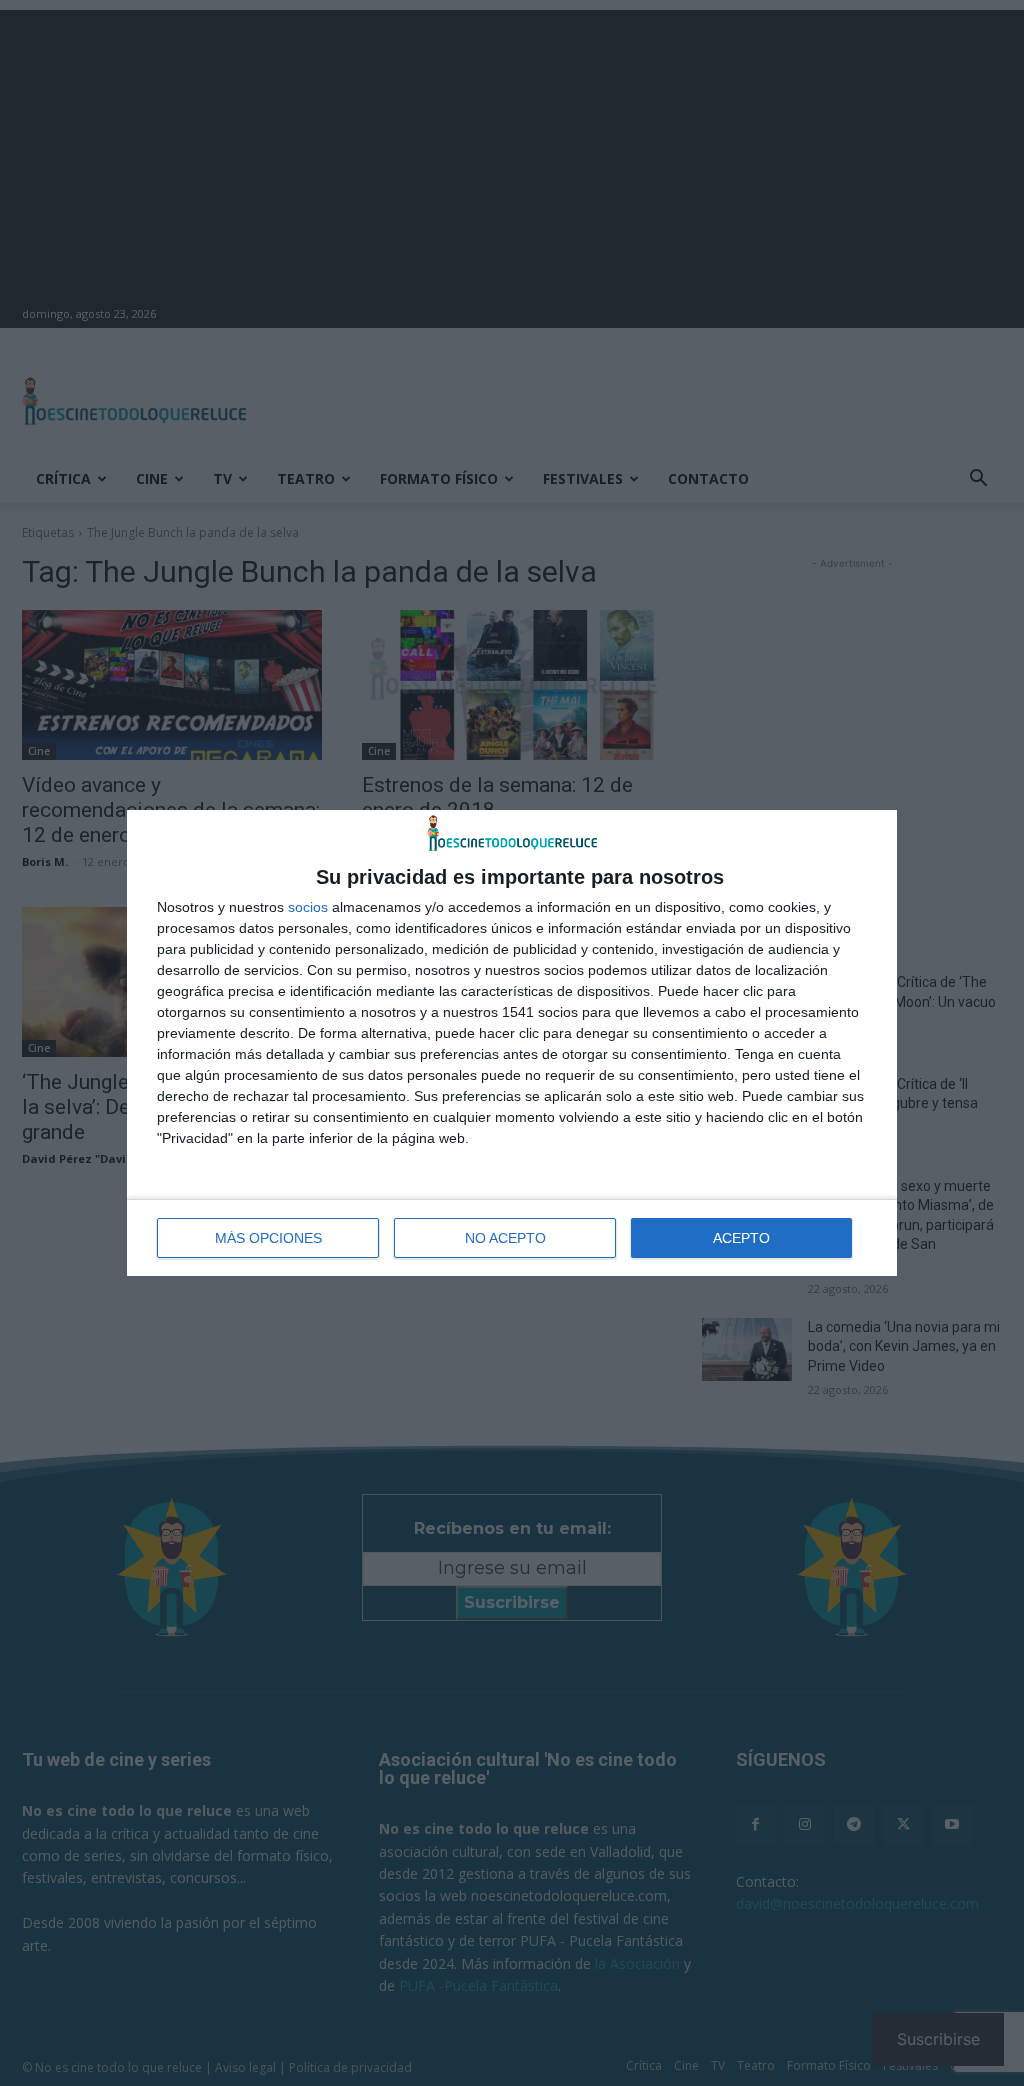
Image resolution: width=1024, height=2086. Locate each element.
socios (308, 907)
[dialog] (512, 1043)
